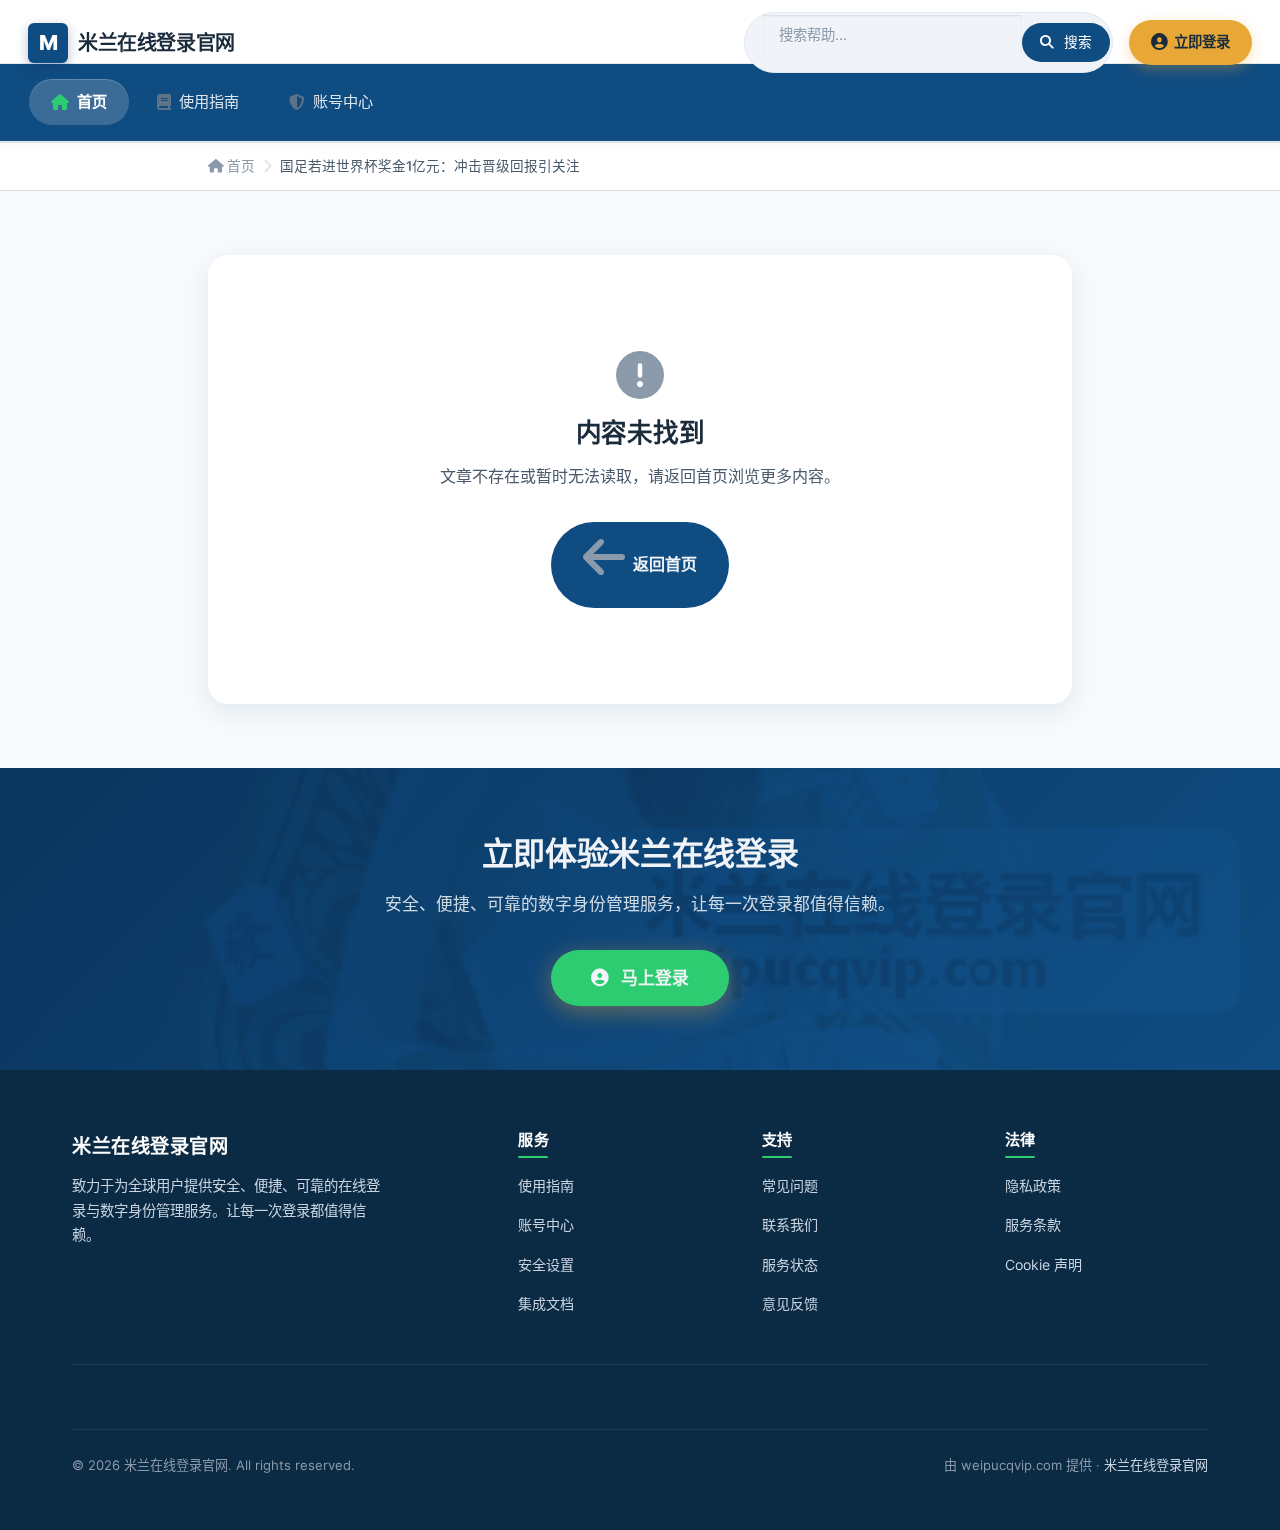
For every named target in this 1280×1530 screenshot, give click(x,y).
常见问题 (790, 1185)
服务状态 (790, 1264)
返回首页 (665, 564)
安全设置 (546, 1264)
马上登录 (655, 978)
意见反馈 (790, 1303)
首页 (92, 101)
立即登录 (1202, 41)
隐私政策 (1033, 1185)
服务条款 (1033, 1224)
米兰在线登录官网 (1156, 1465)
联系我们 (790, 1224)
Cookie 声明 (1043, 1264)
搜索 (1078, 42)
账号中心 (343, 101)
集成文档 (546, 1303)
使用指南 (209, 101)
